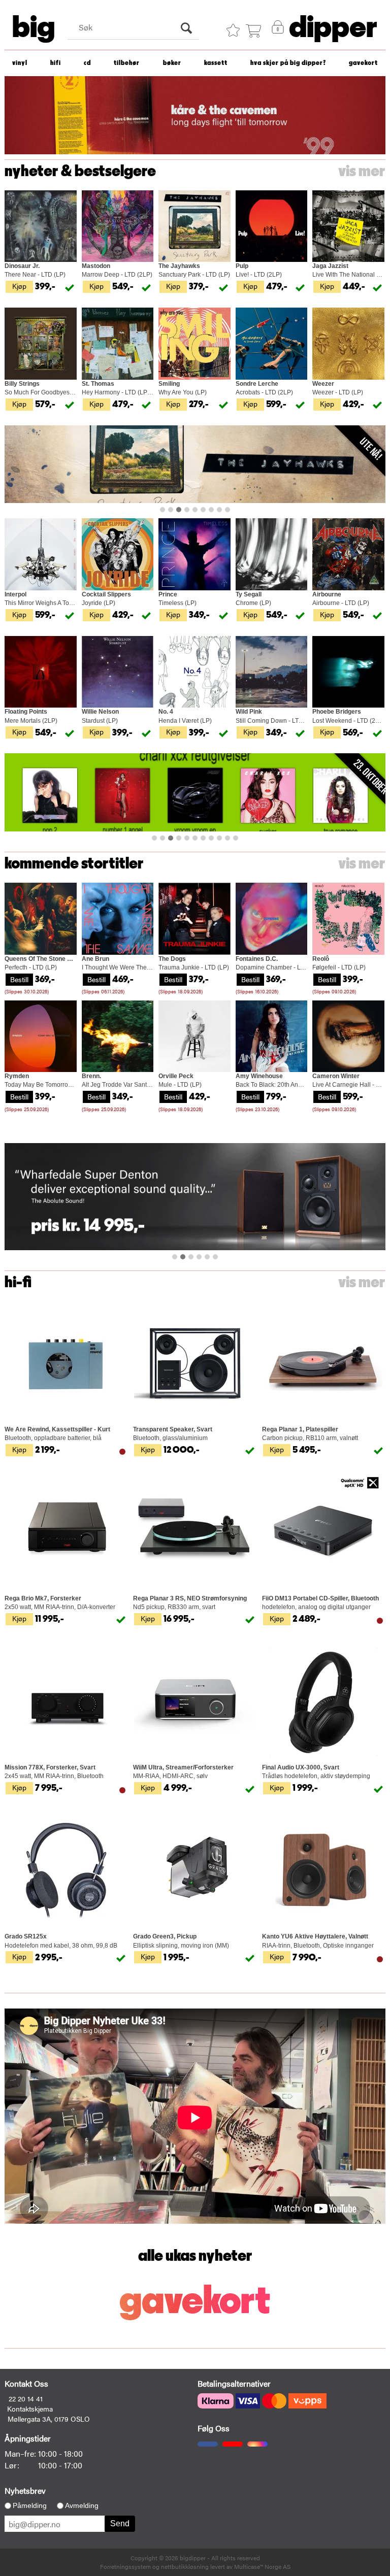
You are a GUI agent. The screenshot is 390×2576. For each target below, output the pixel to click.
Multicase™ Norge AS (262, 2566)
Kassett (216, 63)
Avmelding (82, 2505)
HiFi (56, 63)
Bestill (19, 979)
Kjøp (19, 286)
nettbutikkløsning (185, 2566)
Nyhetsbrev (25, 2490)
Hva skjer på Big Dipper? (288, 63)
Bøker (172, 63)
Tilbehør (127, 63)
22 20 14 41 (26, 2398)
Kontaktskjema (30, 2408)
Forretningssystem (125, 2566)
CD (87, 63)
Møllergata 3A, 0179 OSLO (49, 2419)
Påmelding (30, 2505)
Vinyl (20, 63)
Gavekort (363, 63)
